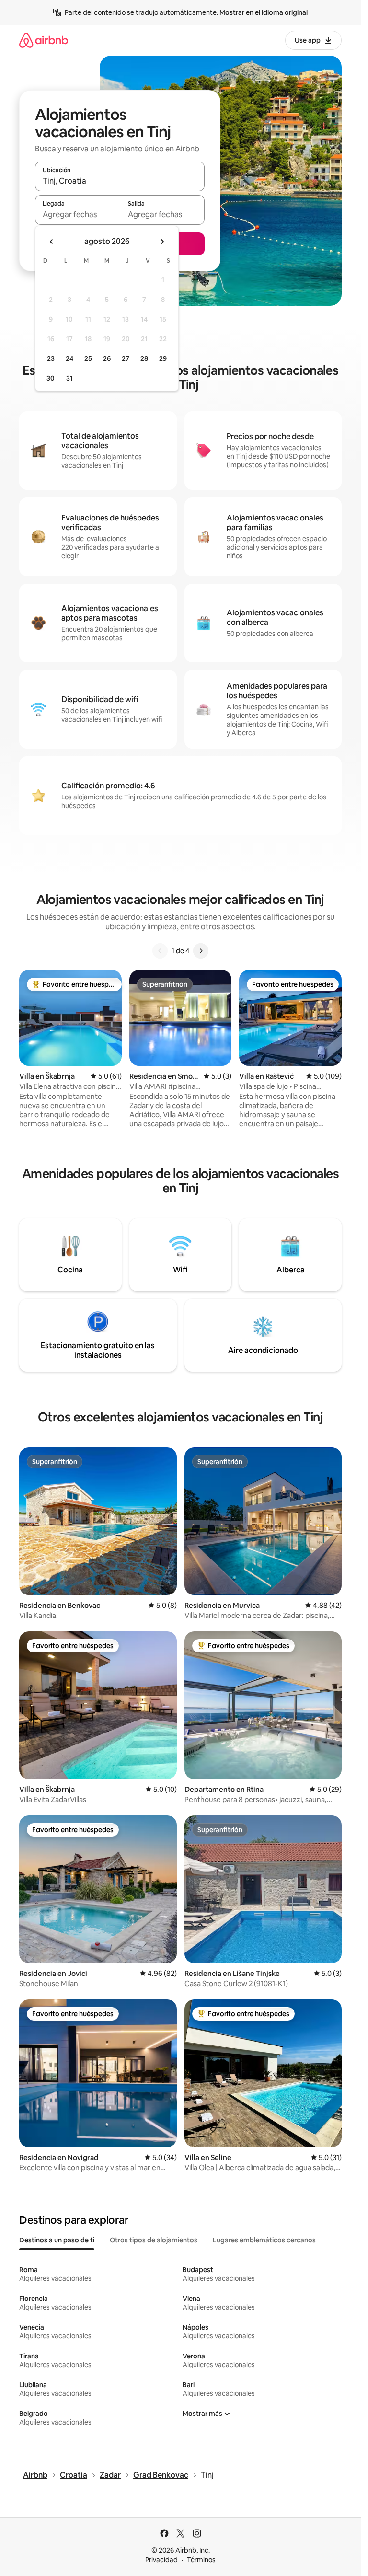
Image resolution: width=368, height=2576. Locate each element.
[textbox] (77, 214)
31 (69, 378)
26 (107, 358)
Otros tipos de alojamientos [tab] (154, 2240)
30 (51, 378)
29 (163, 358)
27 (126, 358)
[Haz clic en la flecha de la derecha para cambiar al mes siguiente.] (162, 242)
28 (144, 358)
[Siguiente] (201, 951)
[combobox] (120, 181)
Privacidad (161, 2560)
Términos (201, 2560)
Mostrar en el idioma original (264, 12)
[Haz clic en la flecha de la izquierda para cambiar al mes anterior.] (52, 242)
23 (51, 358)
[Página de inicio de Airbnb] (44, 40)
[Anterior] (160, 951)
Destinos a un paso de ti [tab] (57, 2240)
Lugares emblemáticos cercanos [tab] (264, 2240)
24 (69, 358)
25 (88, 358)
